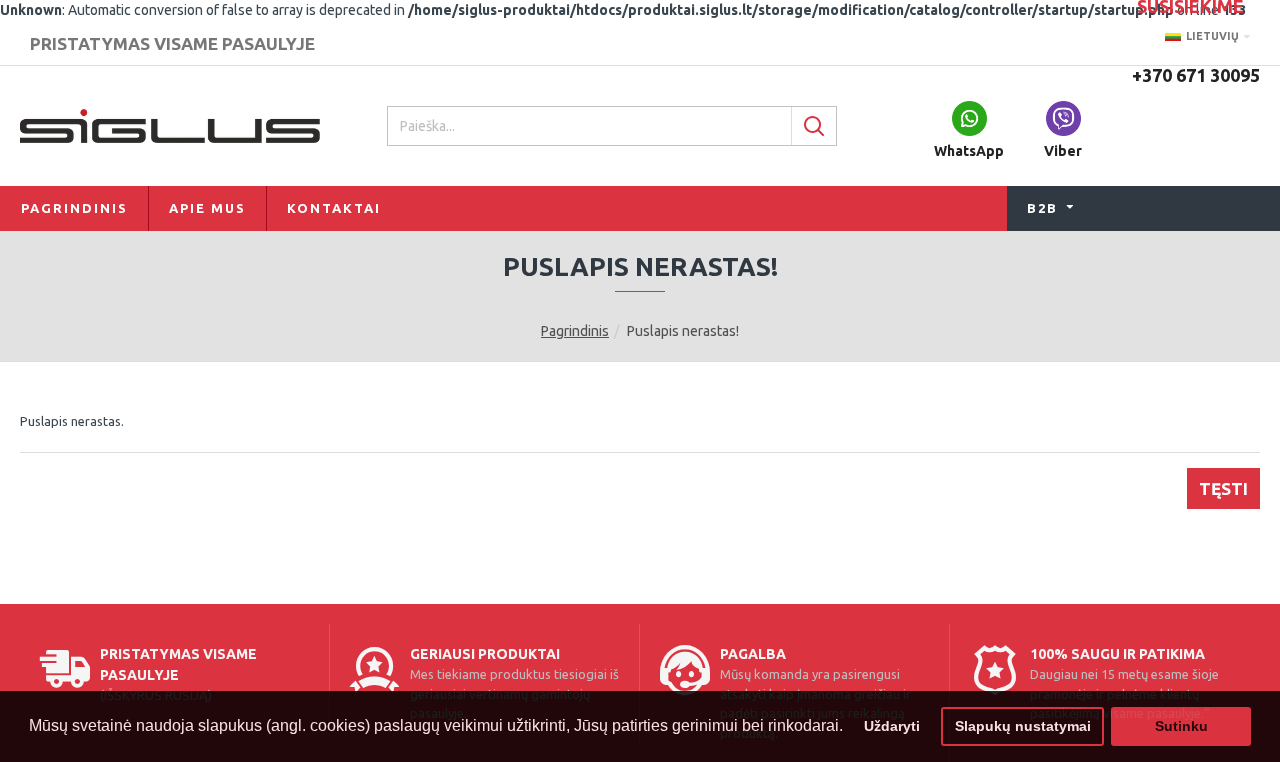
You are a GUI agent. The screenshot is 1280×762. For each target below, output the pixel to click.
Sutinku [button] (1181, 726)
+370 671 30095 (1196, 75)
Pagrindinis (575, 331)
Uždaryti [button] (892, 726)
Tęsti (1223, 488)
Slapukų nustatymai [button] (1023, 726)
